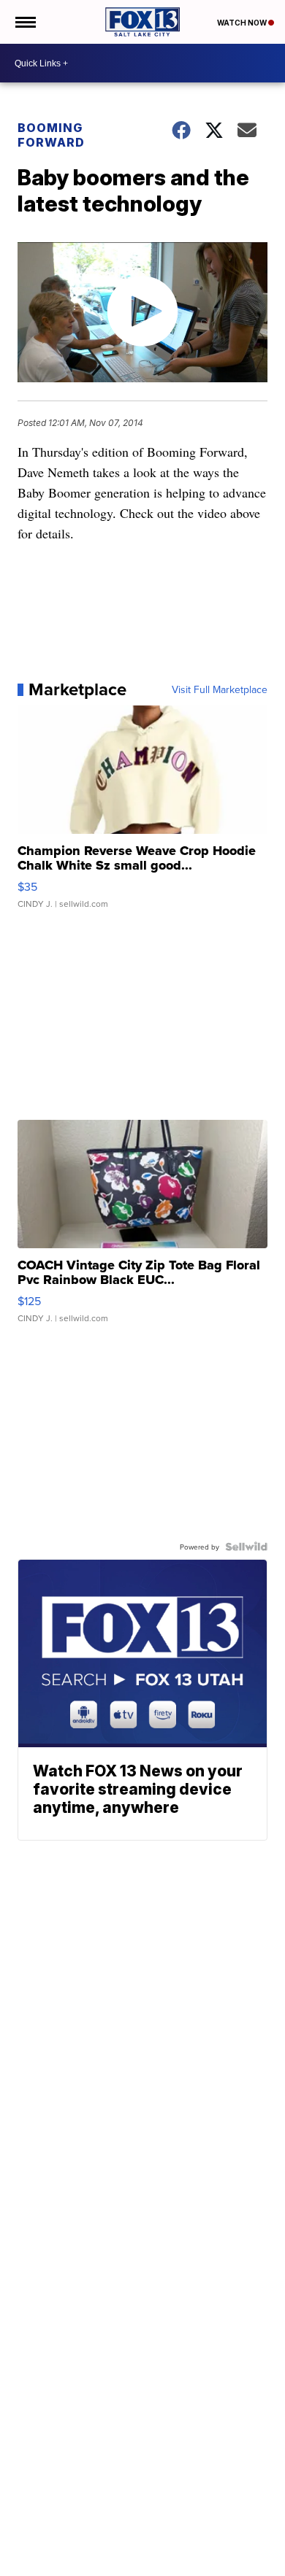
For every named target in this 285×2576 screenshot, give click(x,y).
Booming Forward (51, 135)
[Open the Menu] (24, 22)
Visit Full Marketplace (220, 689)
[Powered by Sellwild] (246, 1547)
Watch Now (243, 23)
